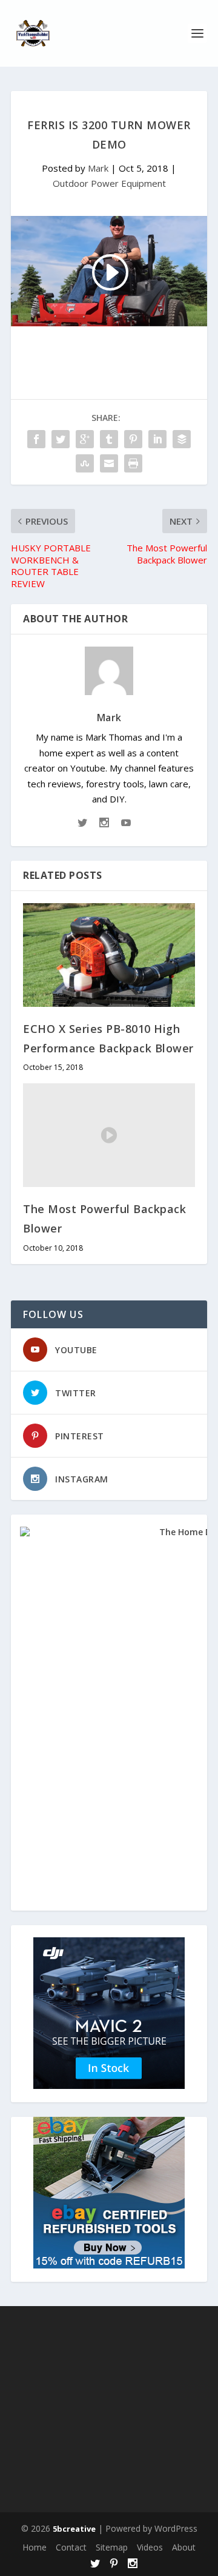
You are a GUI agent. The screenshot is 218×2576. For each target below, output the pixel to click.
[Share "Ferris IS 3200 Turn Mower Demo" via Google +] (85, 439)
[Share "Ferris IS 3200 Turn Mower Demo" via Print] (133, 463)
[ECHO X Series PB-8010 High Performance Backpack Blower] (109, 955)
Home (35, 2547)
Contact (71, 2547)
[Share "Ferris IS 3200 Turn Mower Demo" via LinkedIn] (157, 439)
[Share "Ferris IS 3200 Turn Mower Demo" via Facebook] (36, 439)
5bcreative (74, 2529)
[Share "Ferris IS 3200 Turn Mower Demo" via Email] (109, 463)
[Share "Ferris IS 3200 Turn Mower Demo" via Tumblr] (109, 439)
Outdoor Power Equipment (109, 183)
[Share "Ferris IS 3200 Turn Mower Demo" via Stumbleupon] (85, 463)
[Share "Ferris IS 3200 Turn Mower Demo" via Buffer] (182, 439)
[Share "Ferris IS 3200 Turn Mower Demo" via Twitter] (61, 439)
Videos (150, 2547)
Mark (98, 168)
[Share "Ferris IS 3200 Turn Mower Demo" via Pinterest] (133, 439)
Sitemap (112, 2547)
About (184, 2547)
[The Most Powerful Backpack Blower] (109, 1135)
